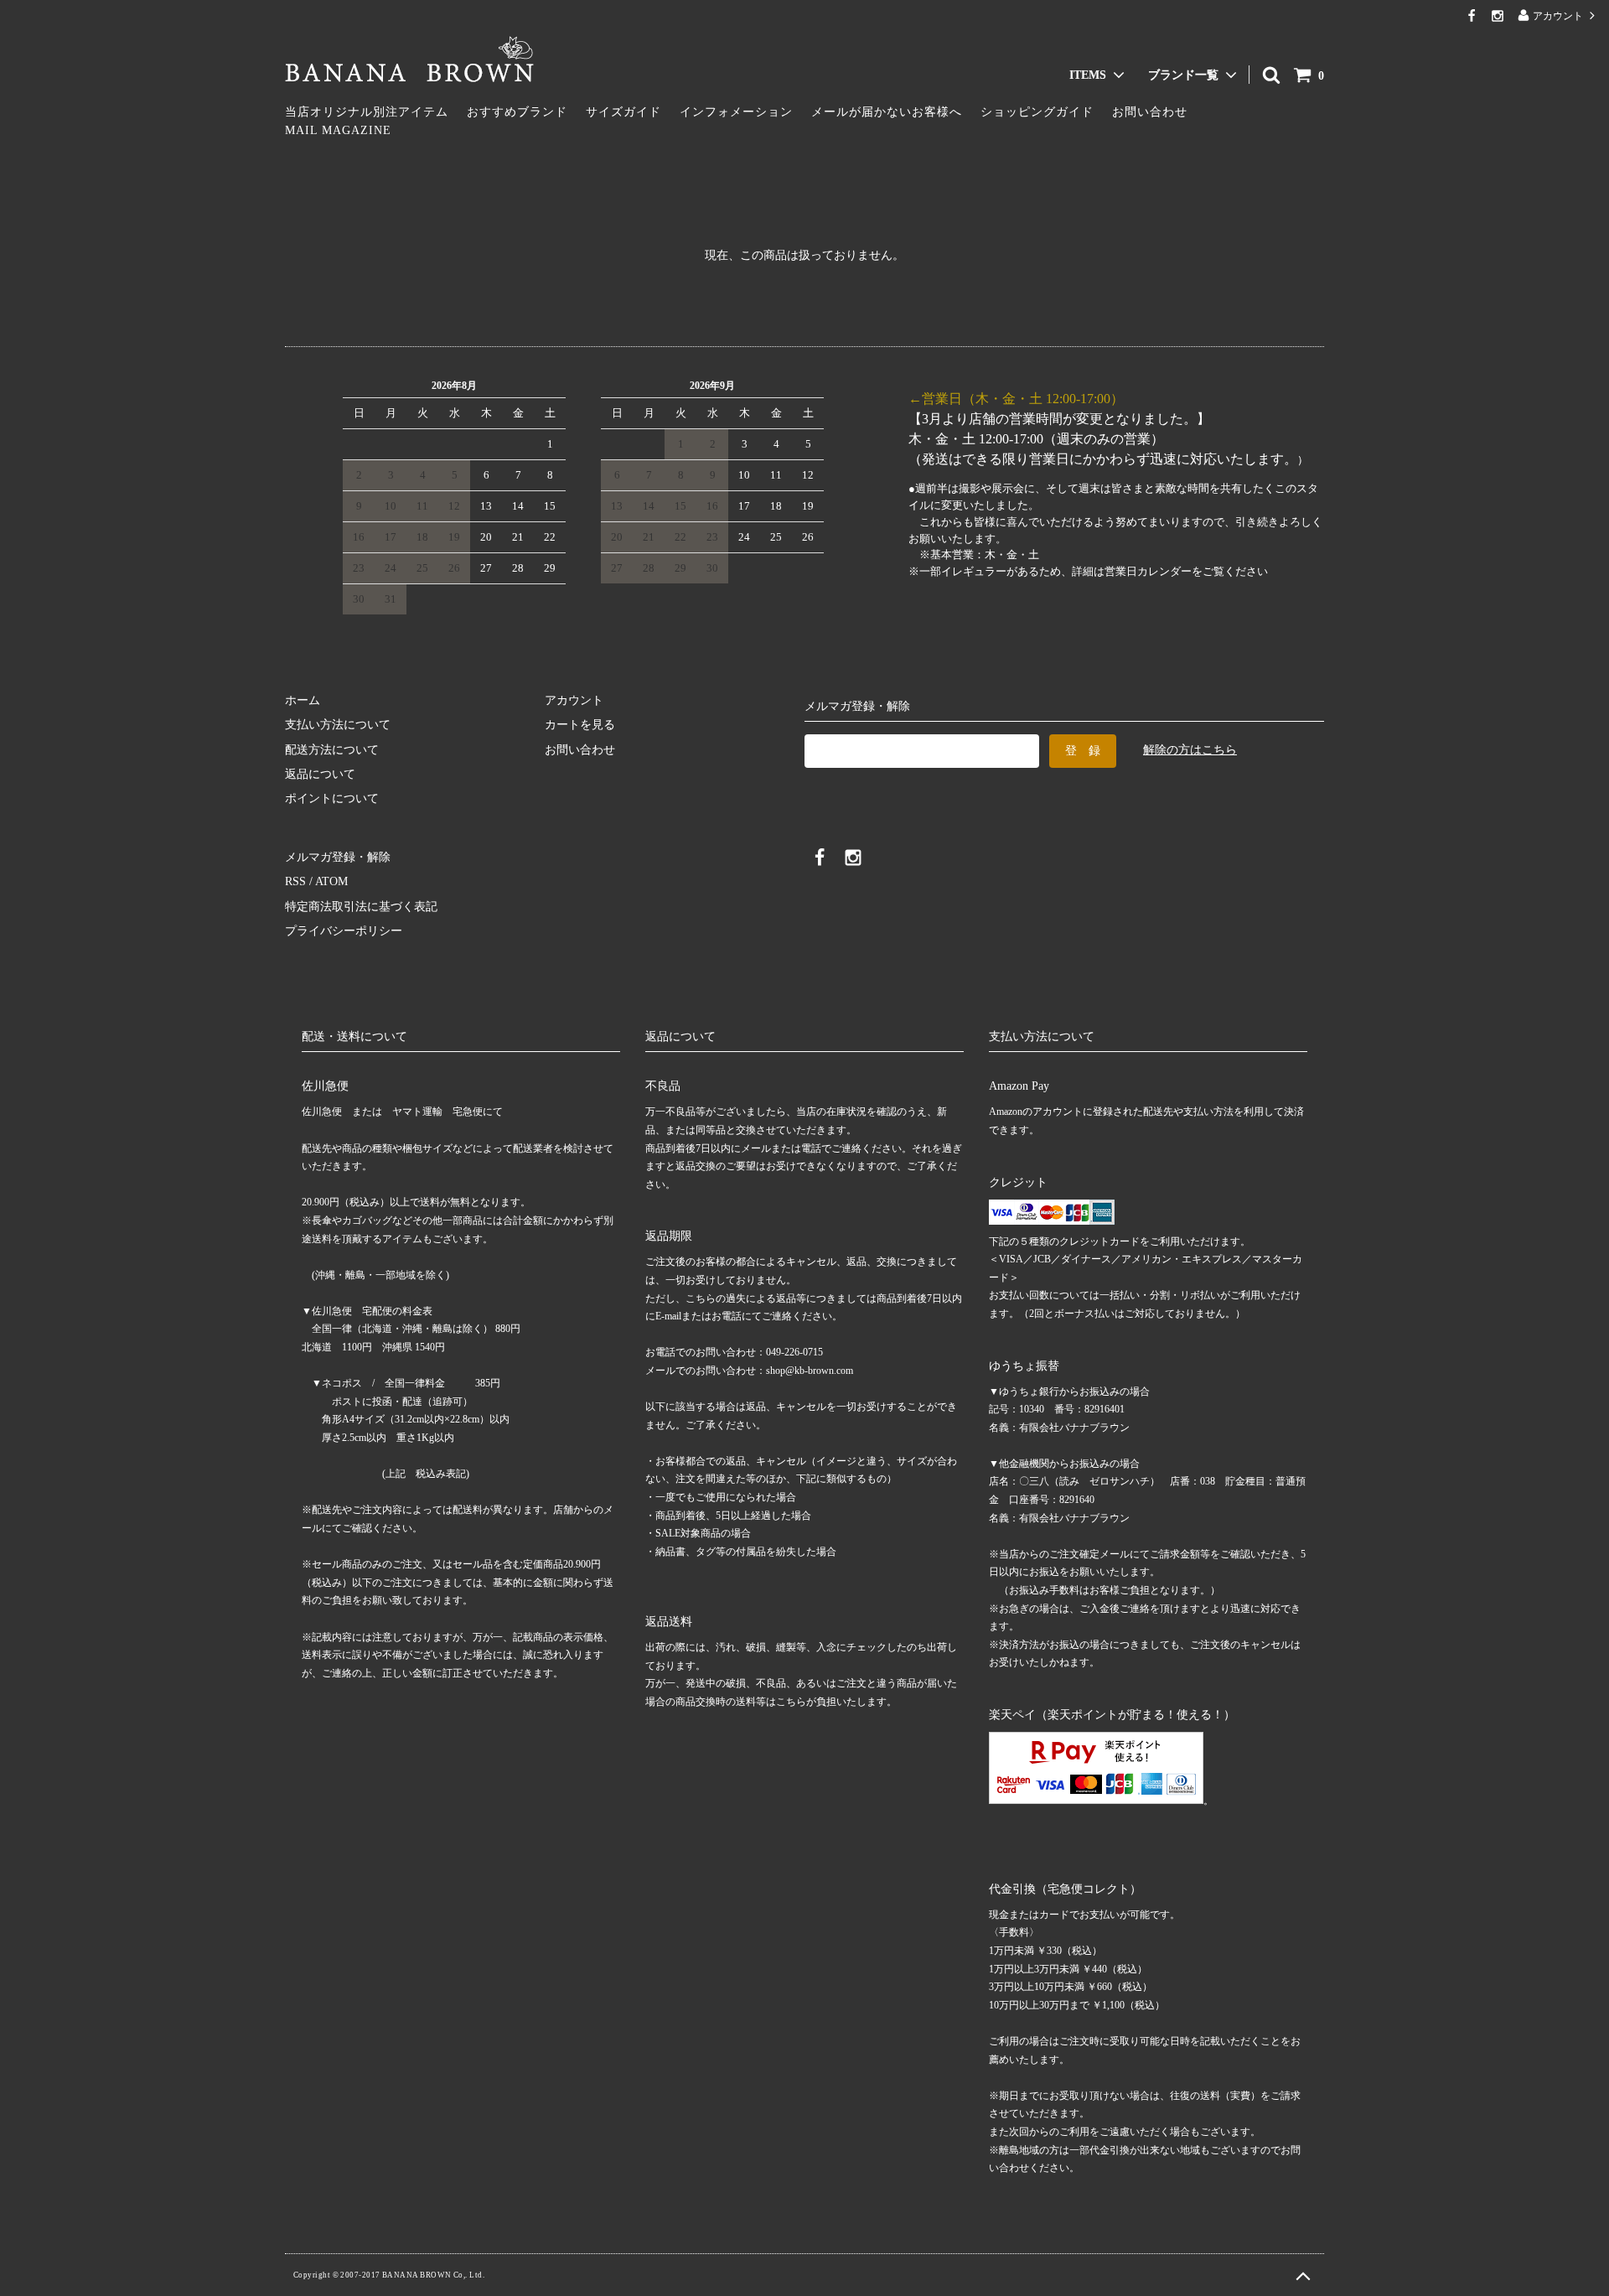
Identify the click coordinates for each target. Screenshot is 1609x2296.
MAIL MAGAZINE (338, 130)
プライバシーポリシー (344, 931)
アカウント (1558, 16)
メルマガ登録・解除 (338, 857)
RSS (295, 881)
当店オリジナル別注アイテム (367, 112)
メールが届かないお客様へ (887, 112)
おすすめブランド (517, 112)
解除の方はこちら (1190, 750)
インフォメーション (736, 112)
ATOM (331, 881)
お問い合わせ (1150, 112)
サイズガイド (623, 112)
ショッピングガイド (1037, 112)
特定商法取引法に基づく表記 (361, 907)
